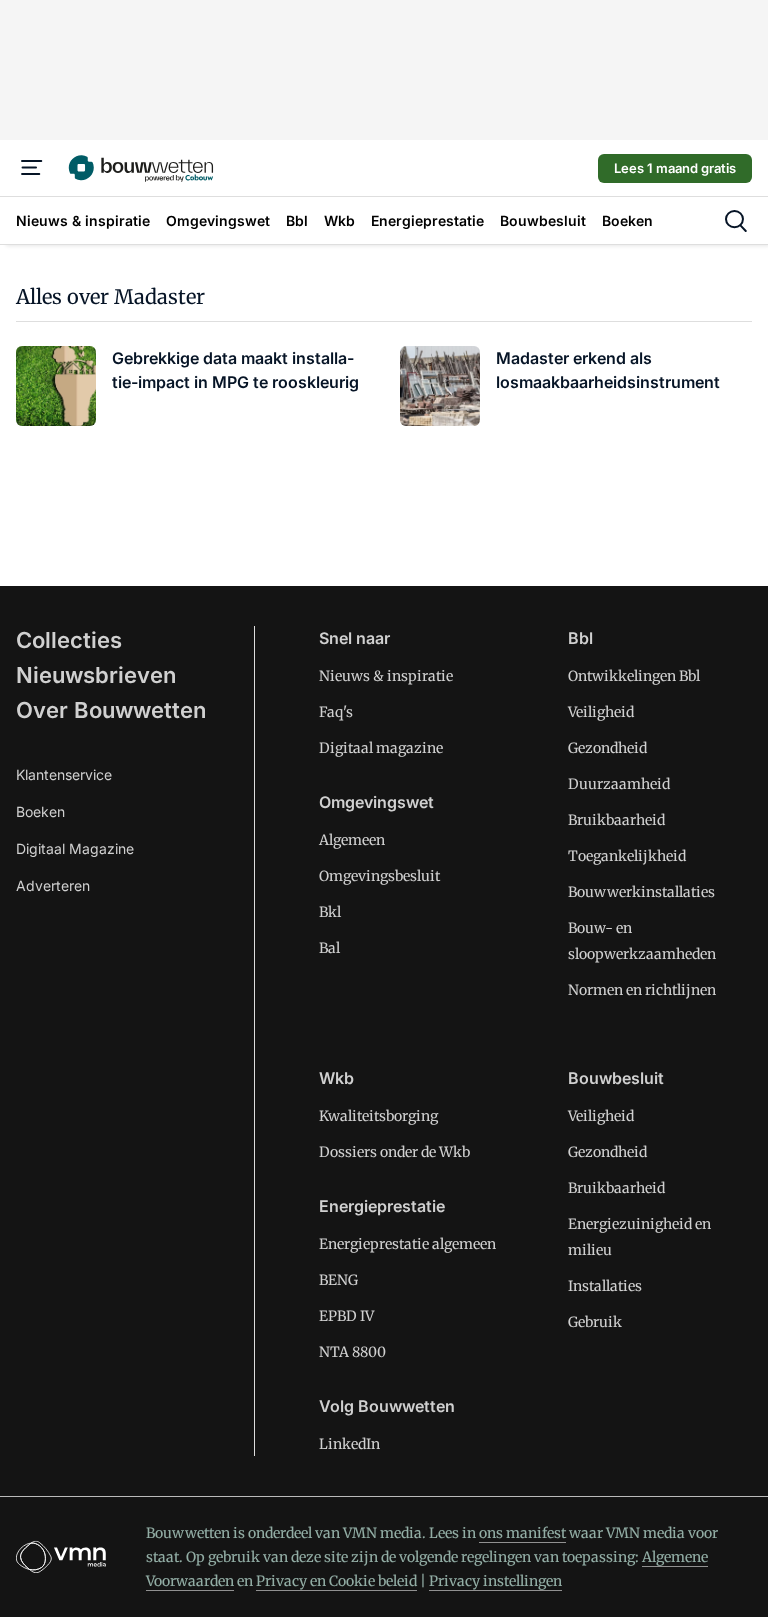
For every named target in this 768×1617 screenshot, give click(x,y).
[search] (736, 221)
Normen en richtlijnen (642, 990)
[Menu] (32, 168)
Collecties (69, 640)
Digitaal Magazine (75, 848)
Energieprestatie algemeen (407, 1244)
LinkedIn (349, 1444)
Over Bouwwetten (111, 710)
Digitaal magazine (381, 748)
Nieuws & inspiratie (386, 676)
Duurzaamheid (619, 784)
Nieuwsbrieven (96, 675)
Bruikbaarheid (616, 820)
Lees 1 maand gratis (675, 168)
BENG (338, 1280)
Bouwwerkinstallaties (641, 892)
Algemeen (352, 840)
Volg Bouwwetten (387, 1406)
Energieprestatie (382, 1206)
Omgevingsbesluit (379, 876)
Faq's (336, 712)
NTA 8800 (352, 1352)
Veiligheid (601, 712)
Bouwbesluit (616, 1078)
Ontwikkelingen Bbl (634, 676)
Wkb (336, 1078)
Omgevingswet (376, 802)
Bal (329, 948)
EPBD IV (346, 1316)
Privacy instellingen (495, 1581)
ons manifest (522, 1533)
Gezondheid (607, 748)
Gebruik (595, 1322)
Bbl (580, 638)
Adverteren (53, 885)
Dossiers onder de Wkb (394, 1152)
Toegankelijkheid (627, 856)
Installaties (605, 1286)
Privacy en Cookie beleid (336, 1581)
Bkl (330, 912)
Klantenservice (64, 774)
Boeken (40, 811)
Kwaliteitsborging (378, 1116)
